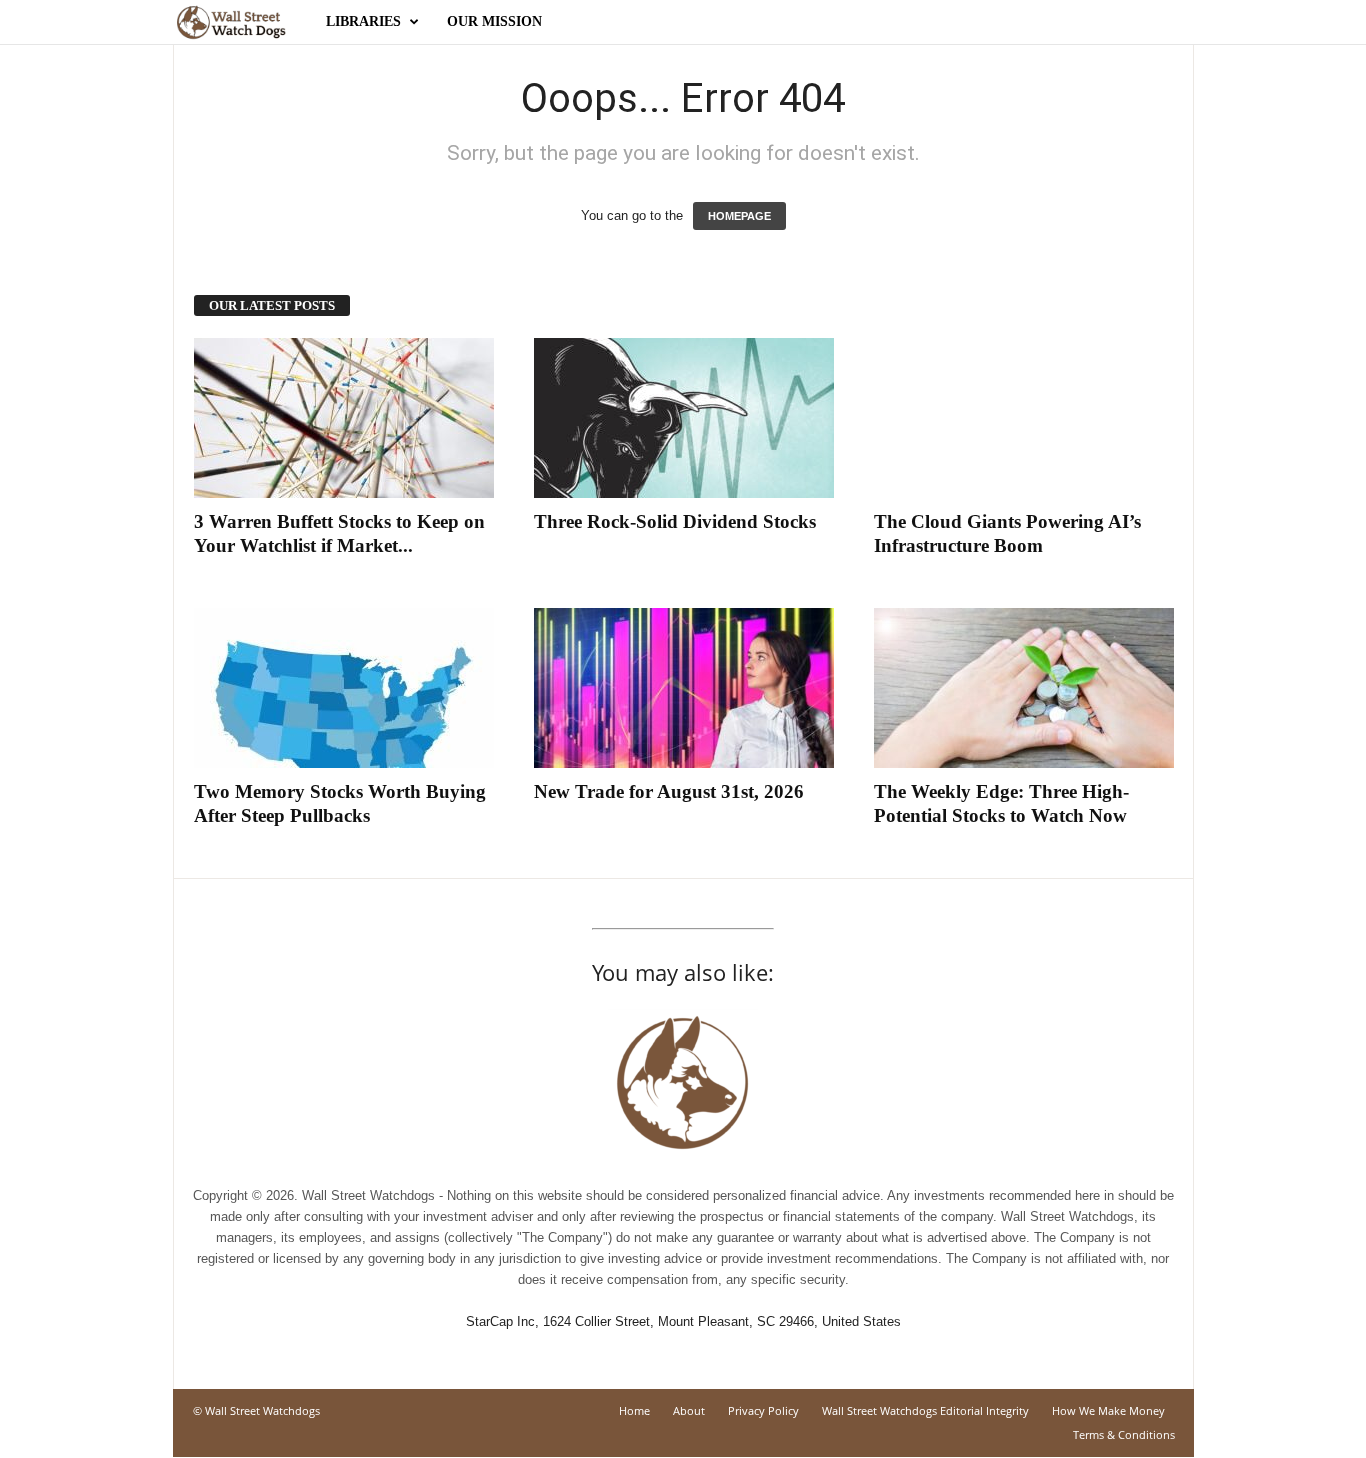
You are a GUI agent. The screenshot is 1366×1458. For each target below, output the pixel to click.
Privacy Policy (763, 1410)
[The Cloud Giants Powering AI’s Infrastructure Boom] (1024, 418)
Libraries (363, 21)
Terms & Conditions (1124, 1434)
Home (634, 1410)
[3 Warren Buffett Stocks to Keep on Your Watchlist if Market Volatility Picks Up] (344, 418)
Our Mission (494, 21)
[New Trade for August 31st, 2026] (684, 688)
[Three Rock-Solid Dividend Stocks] (684, 418)
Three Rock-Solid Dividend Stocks (675, 521)
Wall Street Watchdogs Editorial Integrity (925, 1410)
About (689, 1410)
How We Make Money (1108, 1410)
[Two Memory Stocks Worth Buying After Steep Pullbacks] (344, 688)
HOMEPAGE (739, 216)
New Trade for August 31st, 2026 (669, 791)
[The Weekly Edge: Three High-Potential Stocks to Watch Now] (1024, 688)
